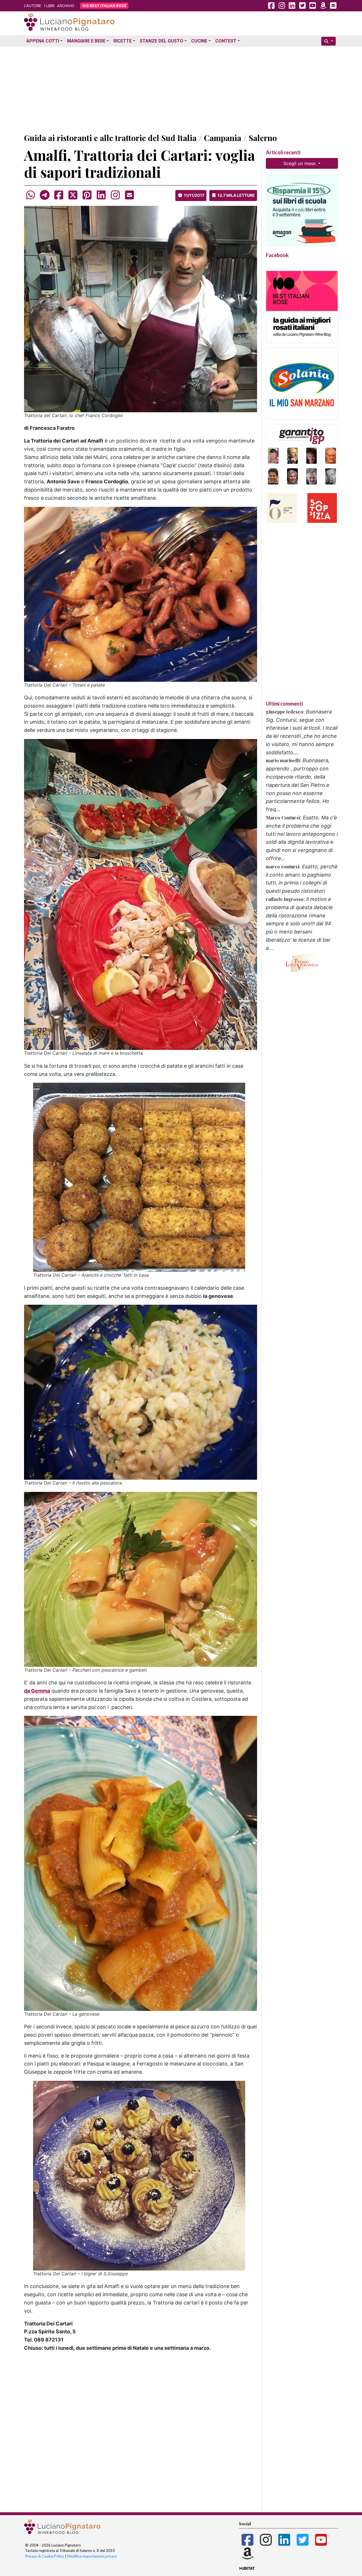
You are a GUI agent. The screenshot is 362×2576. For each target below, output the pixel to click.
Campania (223, 138)
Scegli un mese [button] (300, 163)
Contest (226, 41)
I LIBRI (49, 6)
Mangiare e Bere (86, 41)
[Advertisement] (181, 89)
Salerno (263, 138)
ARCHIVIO (66, 6)
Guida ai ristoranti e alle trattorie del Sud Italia (110, 138)
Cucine (199, 41)
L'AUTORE (33, 6)
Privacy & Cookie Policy (45, 2556)
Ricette (123, 41)
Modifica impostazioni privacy (92, 2556)
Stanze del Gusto (161, 41)
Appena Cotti (43, 41)
